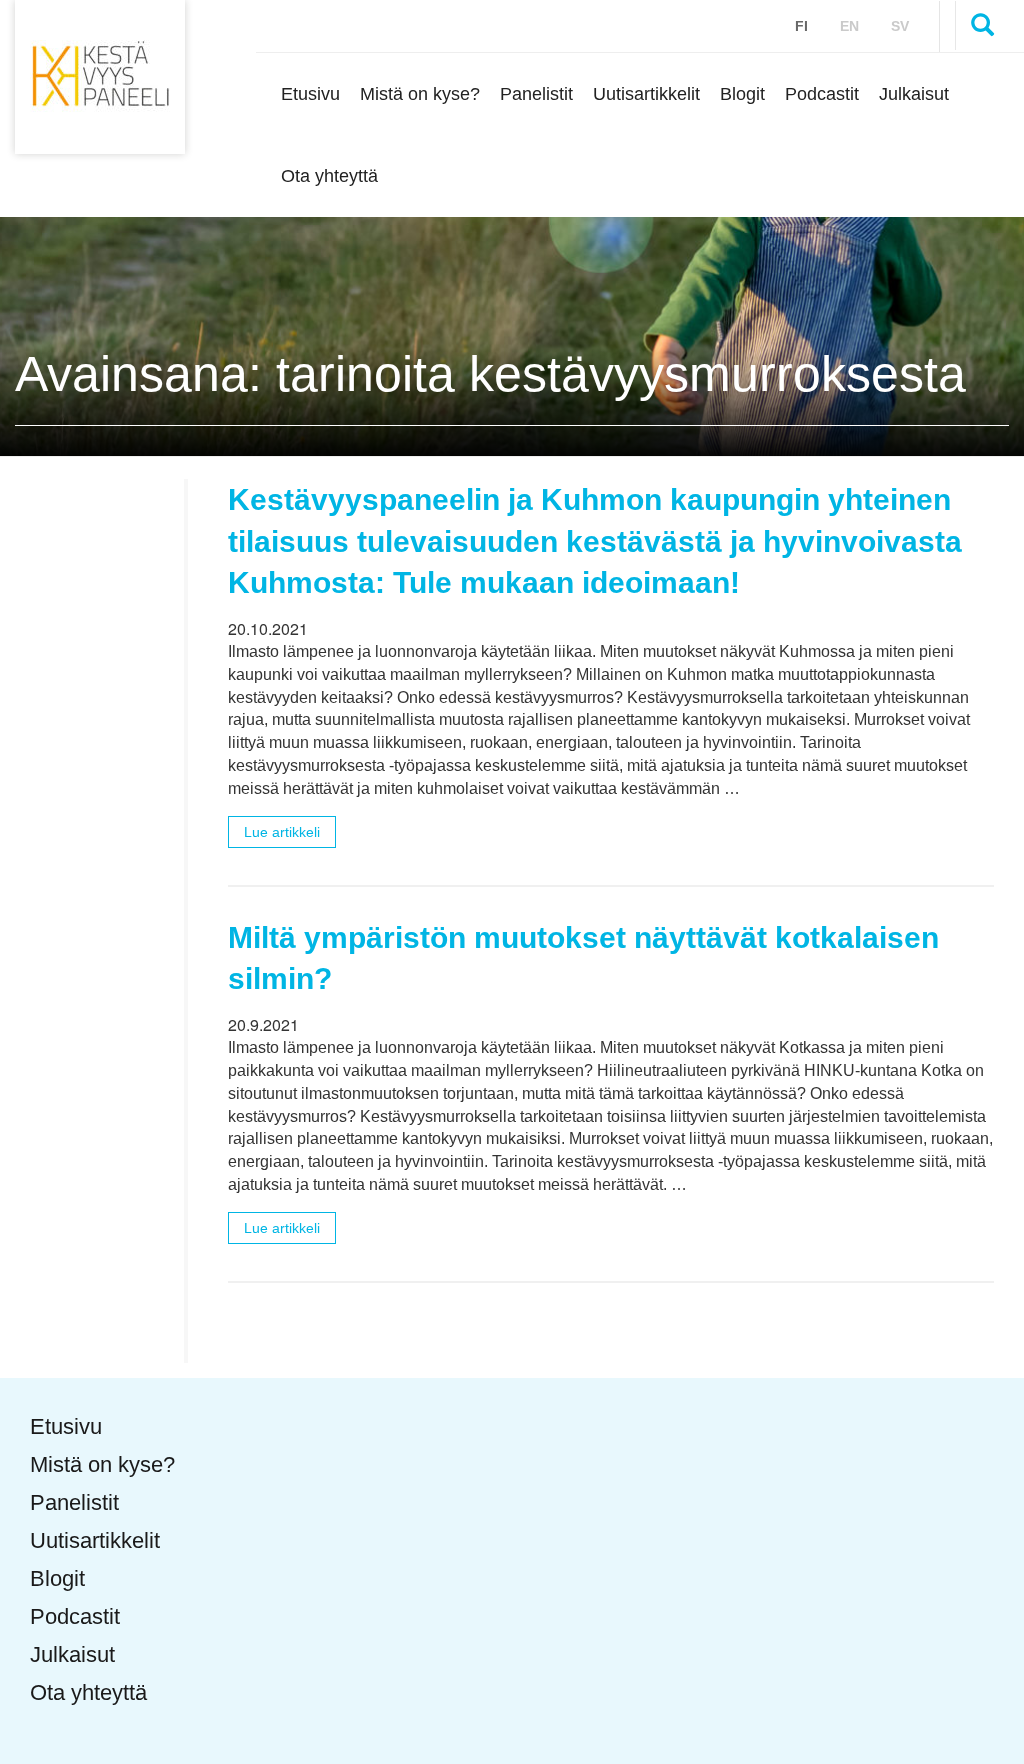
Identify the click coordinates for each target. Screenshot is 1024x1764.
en (849, 26)
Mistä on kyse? (420, 93)
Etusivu (310, 93)
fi (801, 26)
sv (900, 26)
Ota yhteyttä (329, 175)
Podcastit (822, 93)
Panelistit (536, 93)
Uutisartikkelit (646, 93)
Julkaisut (914, 93)
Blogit (742, 93)
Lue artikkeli (282, 832)
